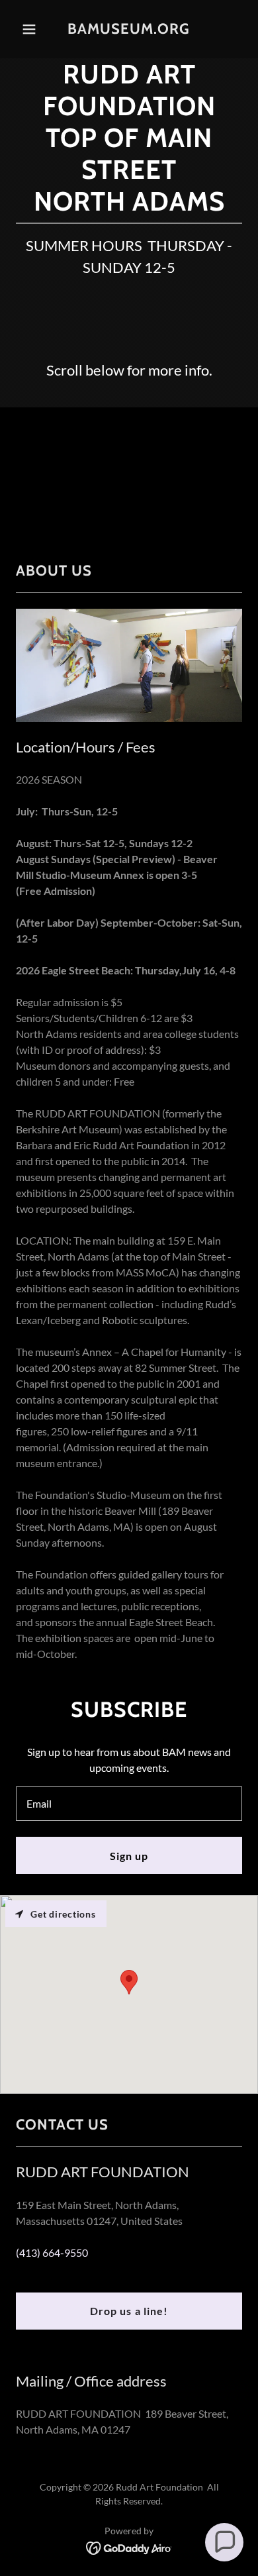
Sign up (129, 1856)
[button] (33, 29)
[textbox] (129, 1804)
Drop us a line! (129, 2311)
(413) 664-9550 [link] (52, 2252)
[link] (129, 29)
